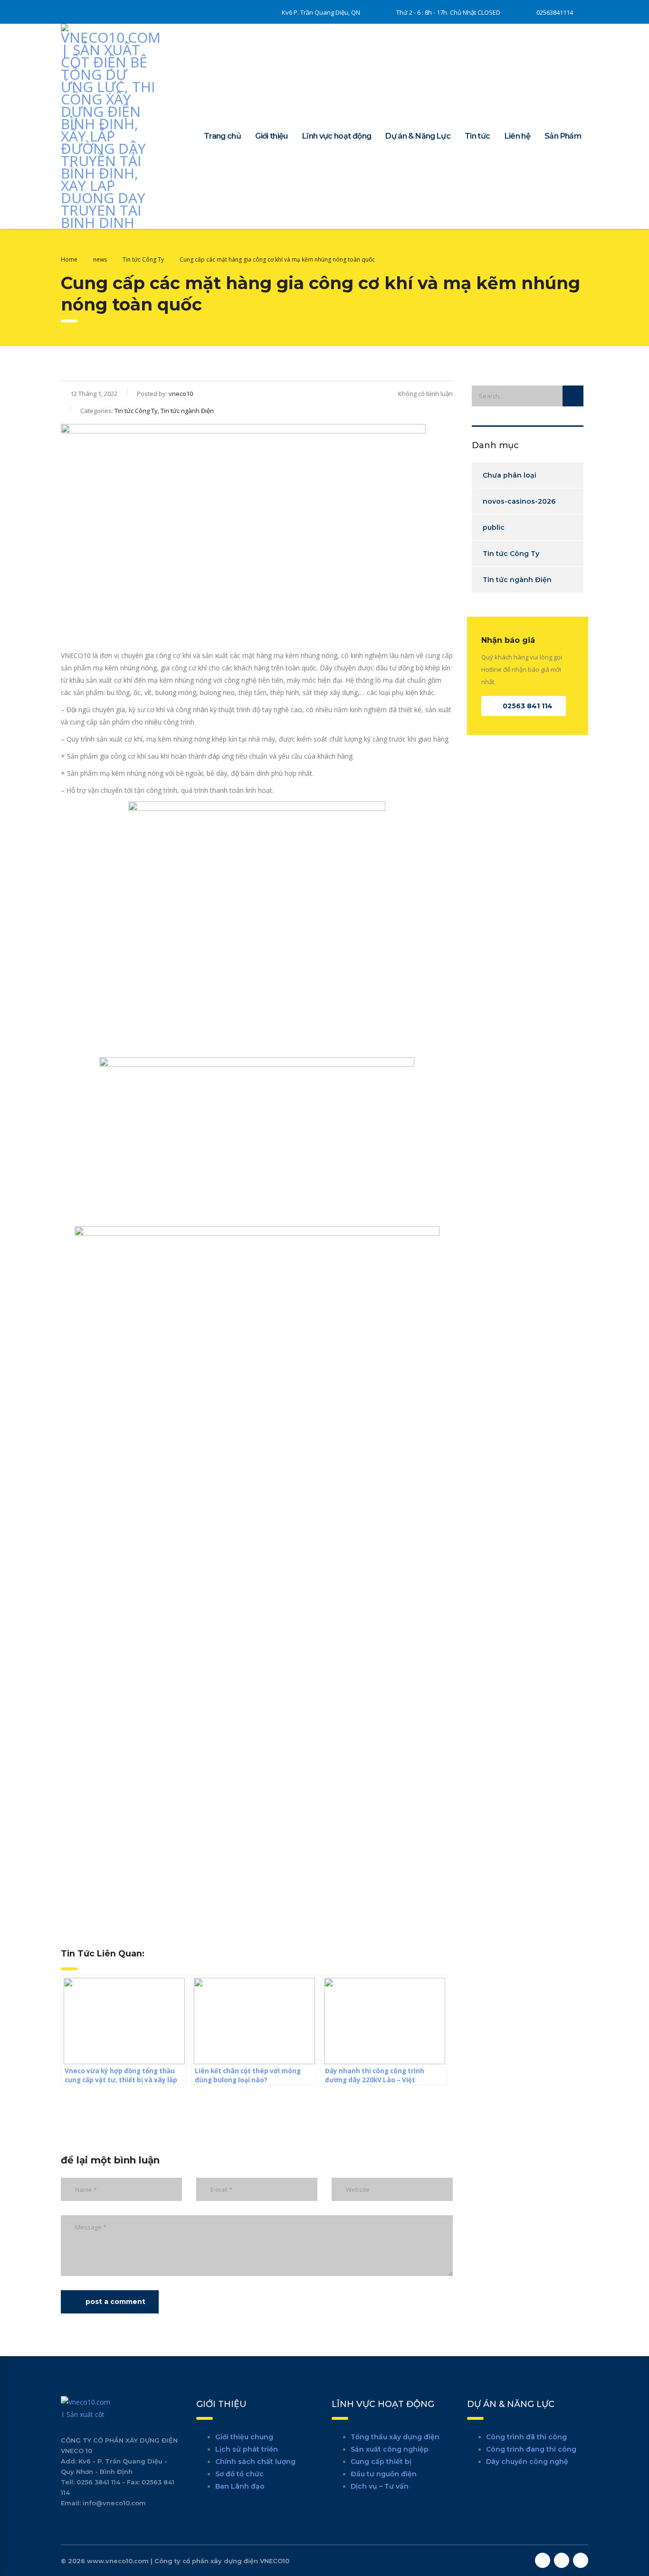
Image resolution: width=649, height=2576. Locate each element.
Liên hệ (518, 136)
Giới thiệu (272, 136)
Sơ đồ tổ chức (239, 2474)
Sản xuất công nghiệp (390, 2449)
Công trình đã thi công (526, 2437)
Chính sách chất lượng (255, 2462)
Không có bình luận (425, 394)
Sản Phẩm (563, 136)
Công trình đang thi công (531, 2449)
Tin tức (477, 136)
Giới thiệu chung (244, 2437)
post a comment (115, 2302)
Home (69, 259)
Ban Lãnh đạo (240, 2486)
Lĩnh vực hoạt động (337, 136)
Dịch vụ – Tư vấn (380, 2486)
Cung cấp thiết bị (381, 2462)
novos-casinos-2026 (519, 501)
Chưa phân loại (510, 475)
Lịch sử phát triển (247, 2449)
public (494, 527)
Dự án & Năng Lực (418, 136)
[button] (524, 706)
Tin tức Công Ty (511, 554)
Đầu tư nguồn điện (384, 2474)
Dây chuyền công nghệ (527, 2462)
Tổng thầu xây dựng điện (395, 2437)
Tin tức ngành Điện (517, 580)
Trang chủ (222, 136)
